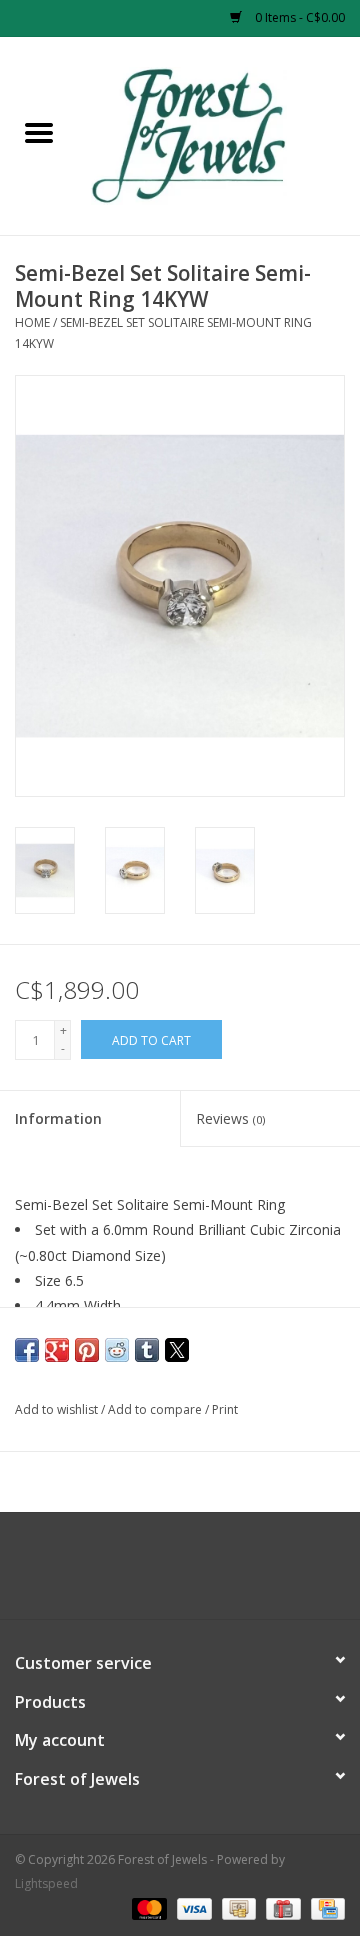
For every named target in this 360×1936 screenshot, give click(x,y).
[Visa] (192, 1908)
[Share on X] (177, 1350)
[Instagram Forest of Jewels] (198, 1573)
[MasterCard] (147, 1908)
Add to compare (156, 1409)
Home (32, 322)
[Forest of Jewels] (219, 134)
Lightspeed (46, 1883)
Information (58, 1118)
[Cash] (237, 1908)
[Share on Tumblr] (147, 1350)
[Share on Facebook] (27, 1350)
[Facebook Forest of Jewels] (162, 1573)
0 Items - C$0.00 (298, 17)
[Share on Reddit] (117, 1350)
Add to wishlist (58, 1409)
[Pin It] (87, 1350)
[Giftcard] (281, 1908)
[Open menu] (39, 132)
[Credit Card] (324, 1908)
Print (225, 1409)
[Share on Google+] (57, 1350)
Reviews (230, 1118)
